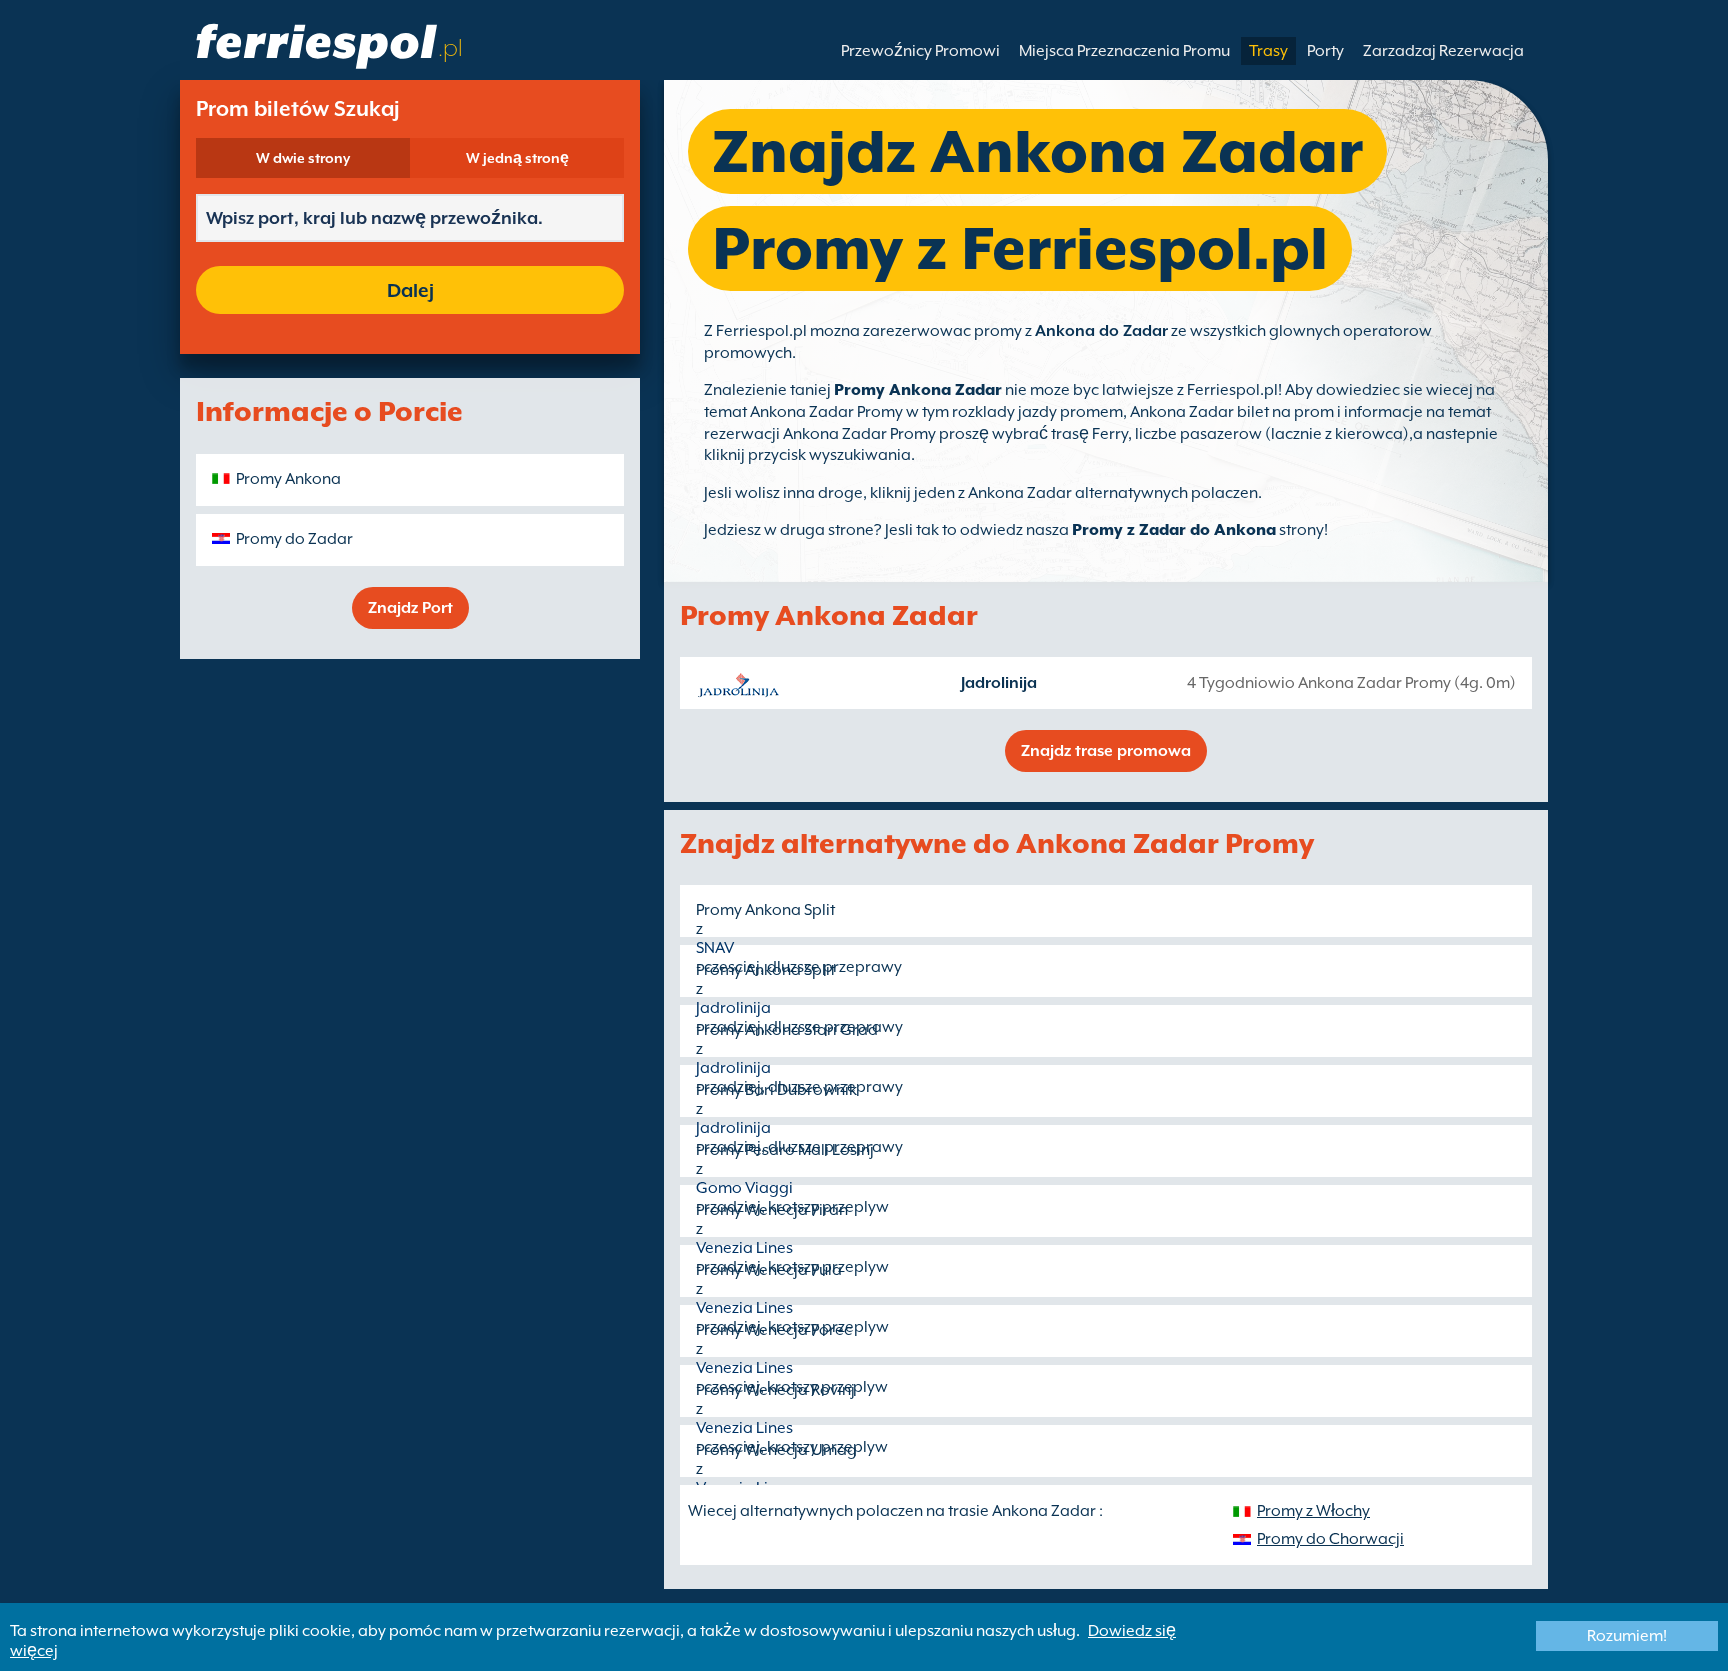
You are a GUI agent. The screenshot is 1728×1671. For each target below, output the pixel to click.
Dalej (410, 290)
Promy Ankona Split (765, 910)
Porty (1325, 51)
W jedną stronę (517, 158)
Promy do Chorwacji (1330, 1539)
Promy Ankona (288, 479)
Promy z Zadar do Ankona (1174, 530)
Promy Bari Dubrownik (776, 1090)
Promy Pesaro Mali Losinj (785, 1150)
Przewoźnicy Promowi (920, 51)
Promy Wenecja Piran (772, 1210)
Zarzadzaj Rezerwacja (1443, 51)
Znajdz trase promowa (1106, 751)
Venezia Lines (744, 1248)
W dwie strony (303, 158)
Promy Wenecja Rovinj (775, 1390)
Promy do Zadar (294, 539)
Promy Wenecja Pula (769, 1270)
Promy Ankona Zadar (918, 390)
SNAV (715, 948)
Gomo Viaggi (744, 1188)
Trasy (1268, 51)
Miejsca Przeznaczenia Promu (1124, 51)
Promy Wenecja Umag (776, 1450)
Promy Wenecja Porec (774, 1330)
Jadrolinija (999, 683)
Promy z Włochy (1313, 1511)
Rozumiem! (1627, 1636)
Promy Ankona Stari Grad (787, 1030)
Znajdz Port (410, 608)
